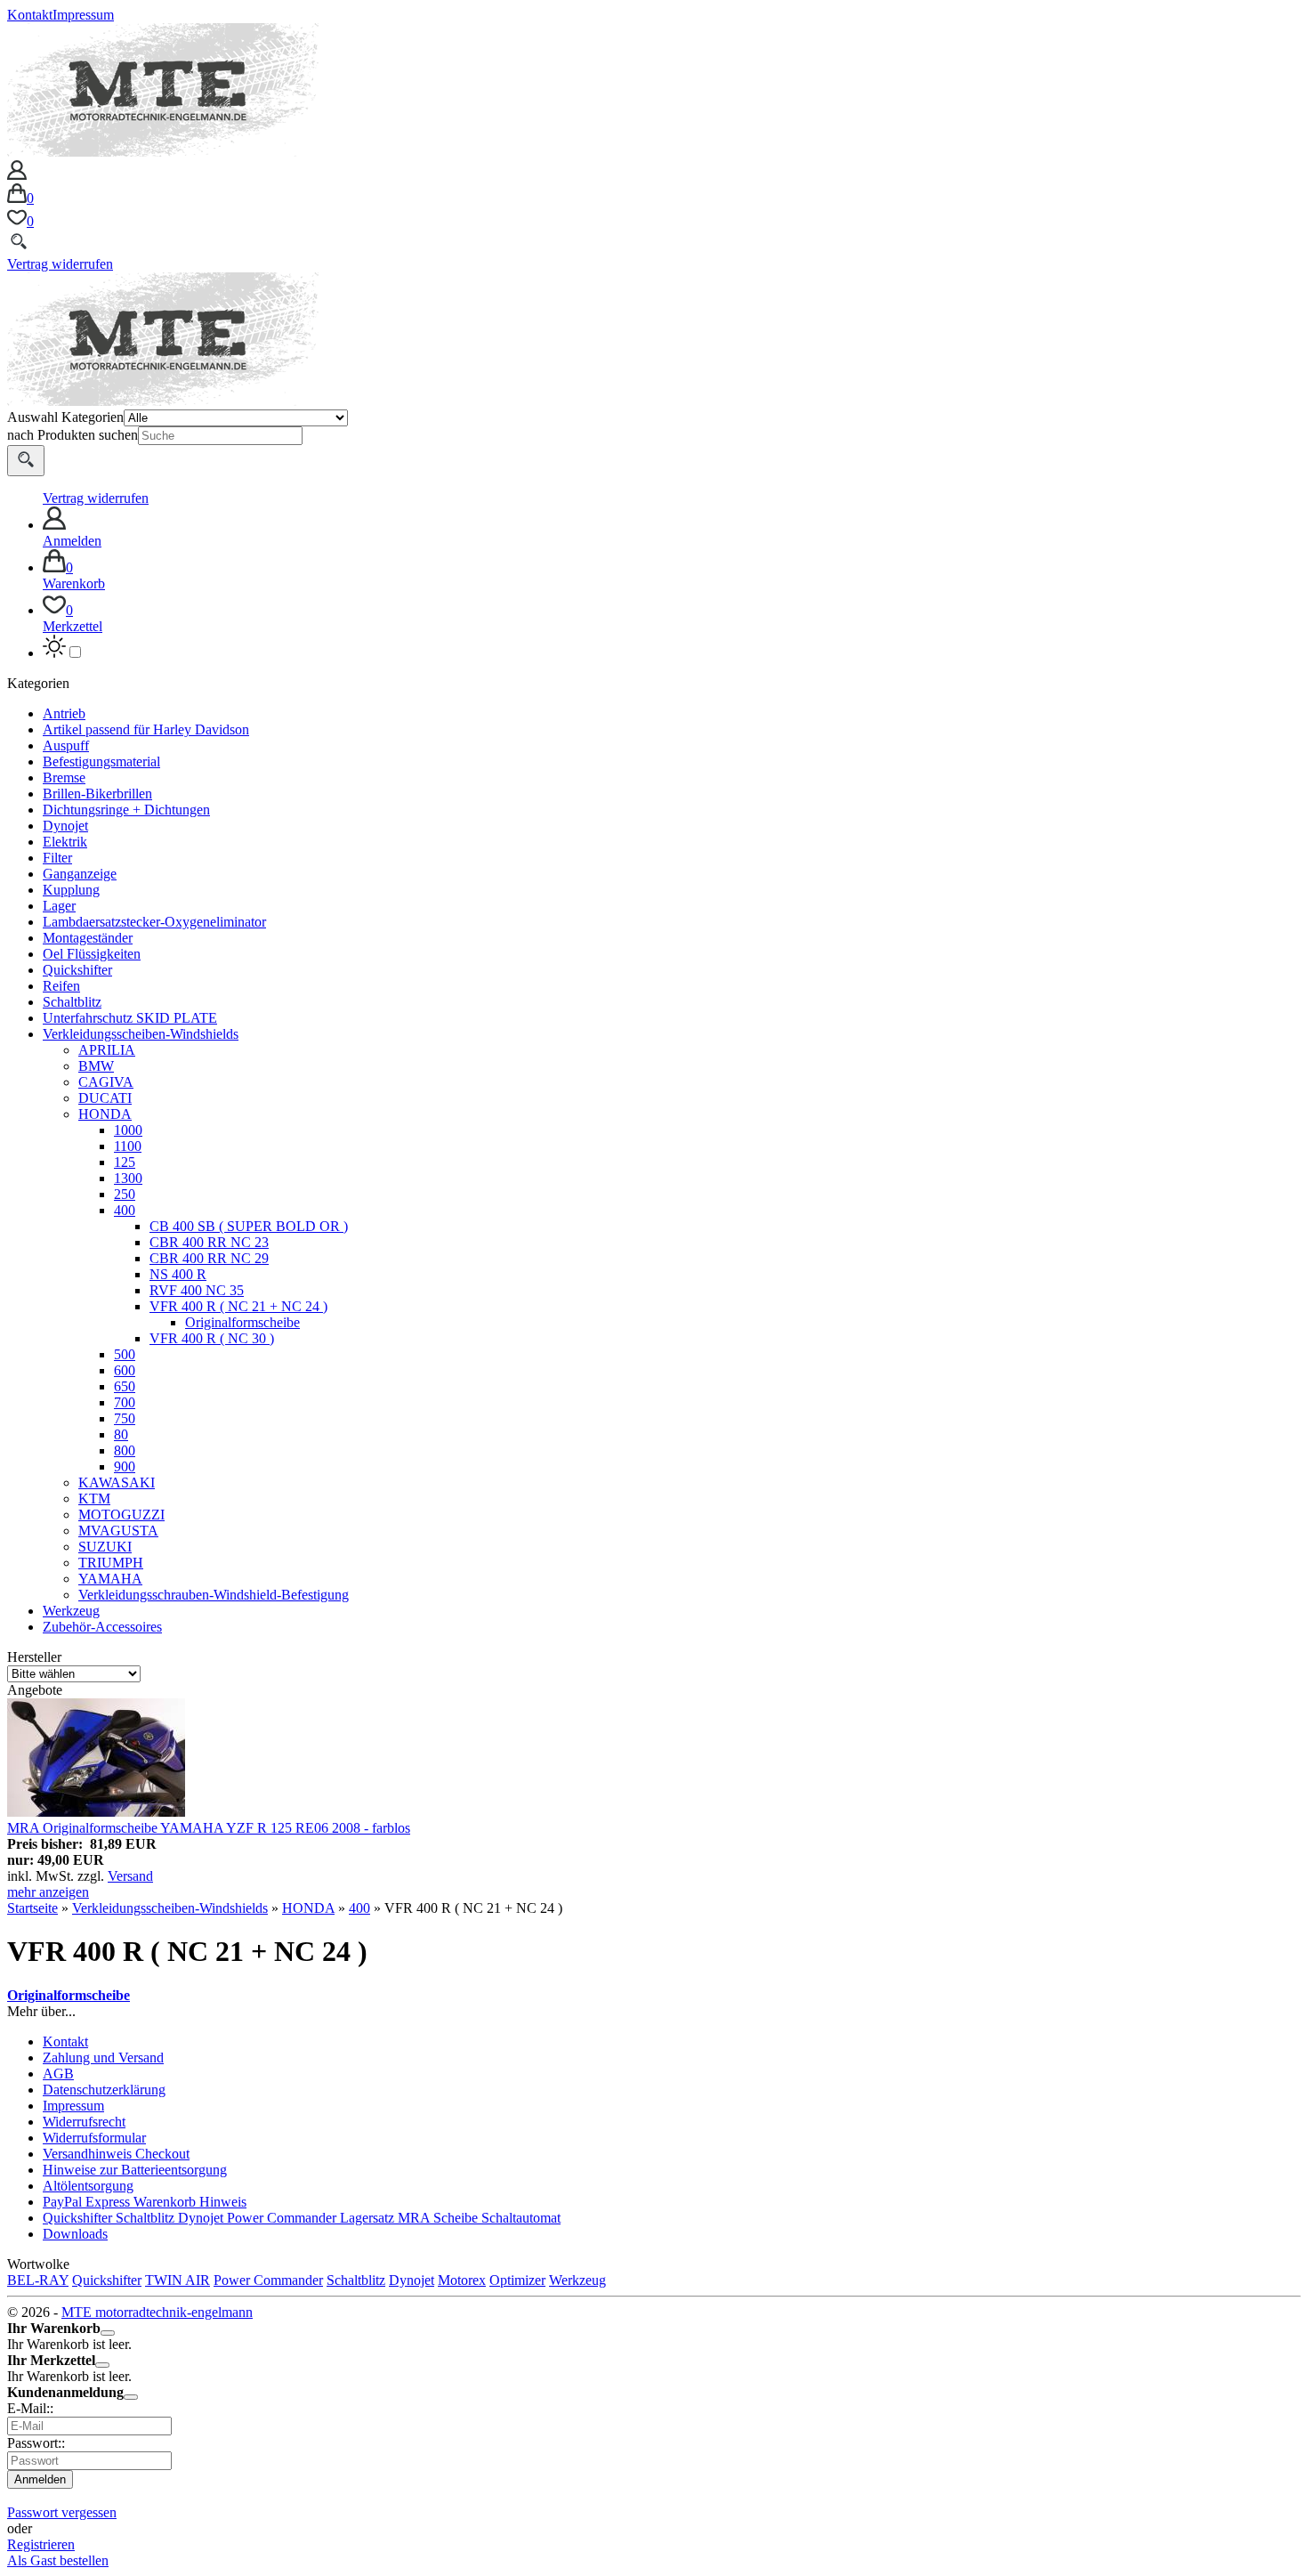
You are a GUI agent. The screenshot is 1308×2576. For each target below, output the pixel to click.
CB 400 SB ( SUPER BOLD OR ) (249, 1226)
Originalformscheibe (242, 1322)
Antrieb (64, 713)
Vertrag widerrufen (60, 264)
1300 (128, 1178)
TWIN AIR (178, 2280)
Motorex (462, 2280)
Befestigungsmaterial (101, 761)
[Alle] (26, 461)
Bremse (64, 778)
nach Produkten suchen (73, 435)
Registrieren (41, 2544)
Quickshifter (77, 970)
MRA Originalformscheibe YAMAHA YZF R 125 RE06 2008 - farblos (209, 1828)
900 (125, 1466)
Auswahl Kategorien (65, 417)
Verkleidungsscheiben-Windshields (141, 1034)
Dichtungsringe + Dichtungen (126, 810)
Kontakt (30, 15)
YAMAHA (110, 1579)
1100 (128, 1146)
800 (125, 1450)
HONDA (105, 1114)
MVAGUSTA (118, 1531)
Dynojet (65, 826)
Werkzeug (71, 1611)
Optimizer (517, 2280)
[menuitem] (672, 528)
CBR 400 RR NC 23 (209, 1242)
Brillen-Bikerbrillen (97, 794)
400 (125, 1210)
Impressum (83, 15)
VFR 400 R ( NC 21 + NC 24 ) (238, 1306)
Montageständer (88, 938)
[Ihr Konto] (17, 175)
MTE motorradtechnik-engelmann (157, 2312)
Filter (57, 858)
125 (125, 1162)
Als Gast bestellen (58, 2560)
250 (125, 1194)
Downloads (75, 2234)
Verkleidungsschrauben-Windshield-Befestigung (214, 1595)
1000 (128, 1130)
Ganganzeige (80, 874)
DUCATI (105, 1098)
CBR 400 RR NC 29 (209, 1258)
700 (125, 1402)
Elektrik (65, 842)
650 (125, 1386)
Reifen (61, 986)
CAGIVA (106, 1082)
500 (125, 1354)
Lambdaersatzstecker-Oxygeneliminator (154, 922)
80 (121, 1434)
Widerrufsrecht (84, 2122)
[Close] (108, 2333)
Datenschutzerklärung (104, 2090)
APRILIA (107, 1050)
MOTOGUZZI (121, 1515)
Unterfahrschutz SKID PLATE (130, 1018)
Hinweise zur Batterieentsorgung (135, 2170)
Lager (59, 906)
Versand (130, 1876)
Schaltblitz (72, 1002)
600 (125, 1370)
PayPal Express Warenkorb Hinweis (145, 2202)
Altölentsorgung (88, 2186)
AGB (58, 2074)
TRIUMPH (111, 1563)
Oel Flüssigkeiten (92, 954)
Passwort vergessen (62, 2512)
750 (125, 1418)
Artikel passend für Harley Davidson (146, 729)
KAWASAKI (117, 1482)
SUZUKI (105, 1547)
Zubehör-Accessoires (102, 1627)
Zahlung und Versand (103, 2058)
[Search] (19, 248)
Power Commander (268, 2280)
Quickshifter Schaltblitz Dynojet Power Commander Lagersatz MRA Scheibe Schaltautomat (302, 2218)
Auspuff (66, 745)
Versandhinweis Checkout (116, 2154)
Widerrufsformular (94, 2138)
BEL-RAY (38, 2280)
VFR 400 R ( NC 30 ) (212, 1338)
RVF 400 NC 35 (197, 1290)
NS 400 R (178, 1274)
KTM (94, 1499)
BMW (96, 1066)
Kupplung (71, 890)
